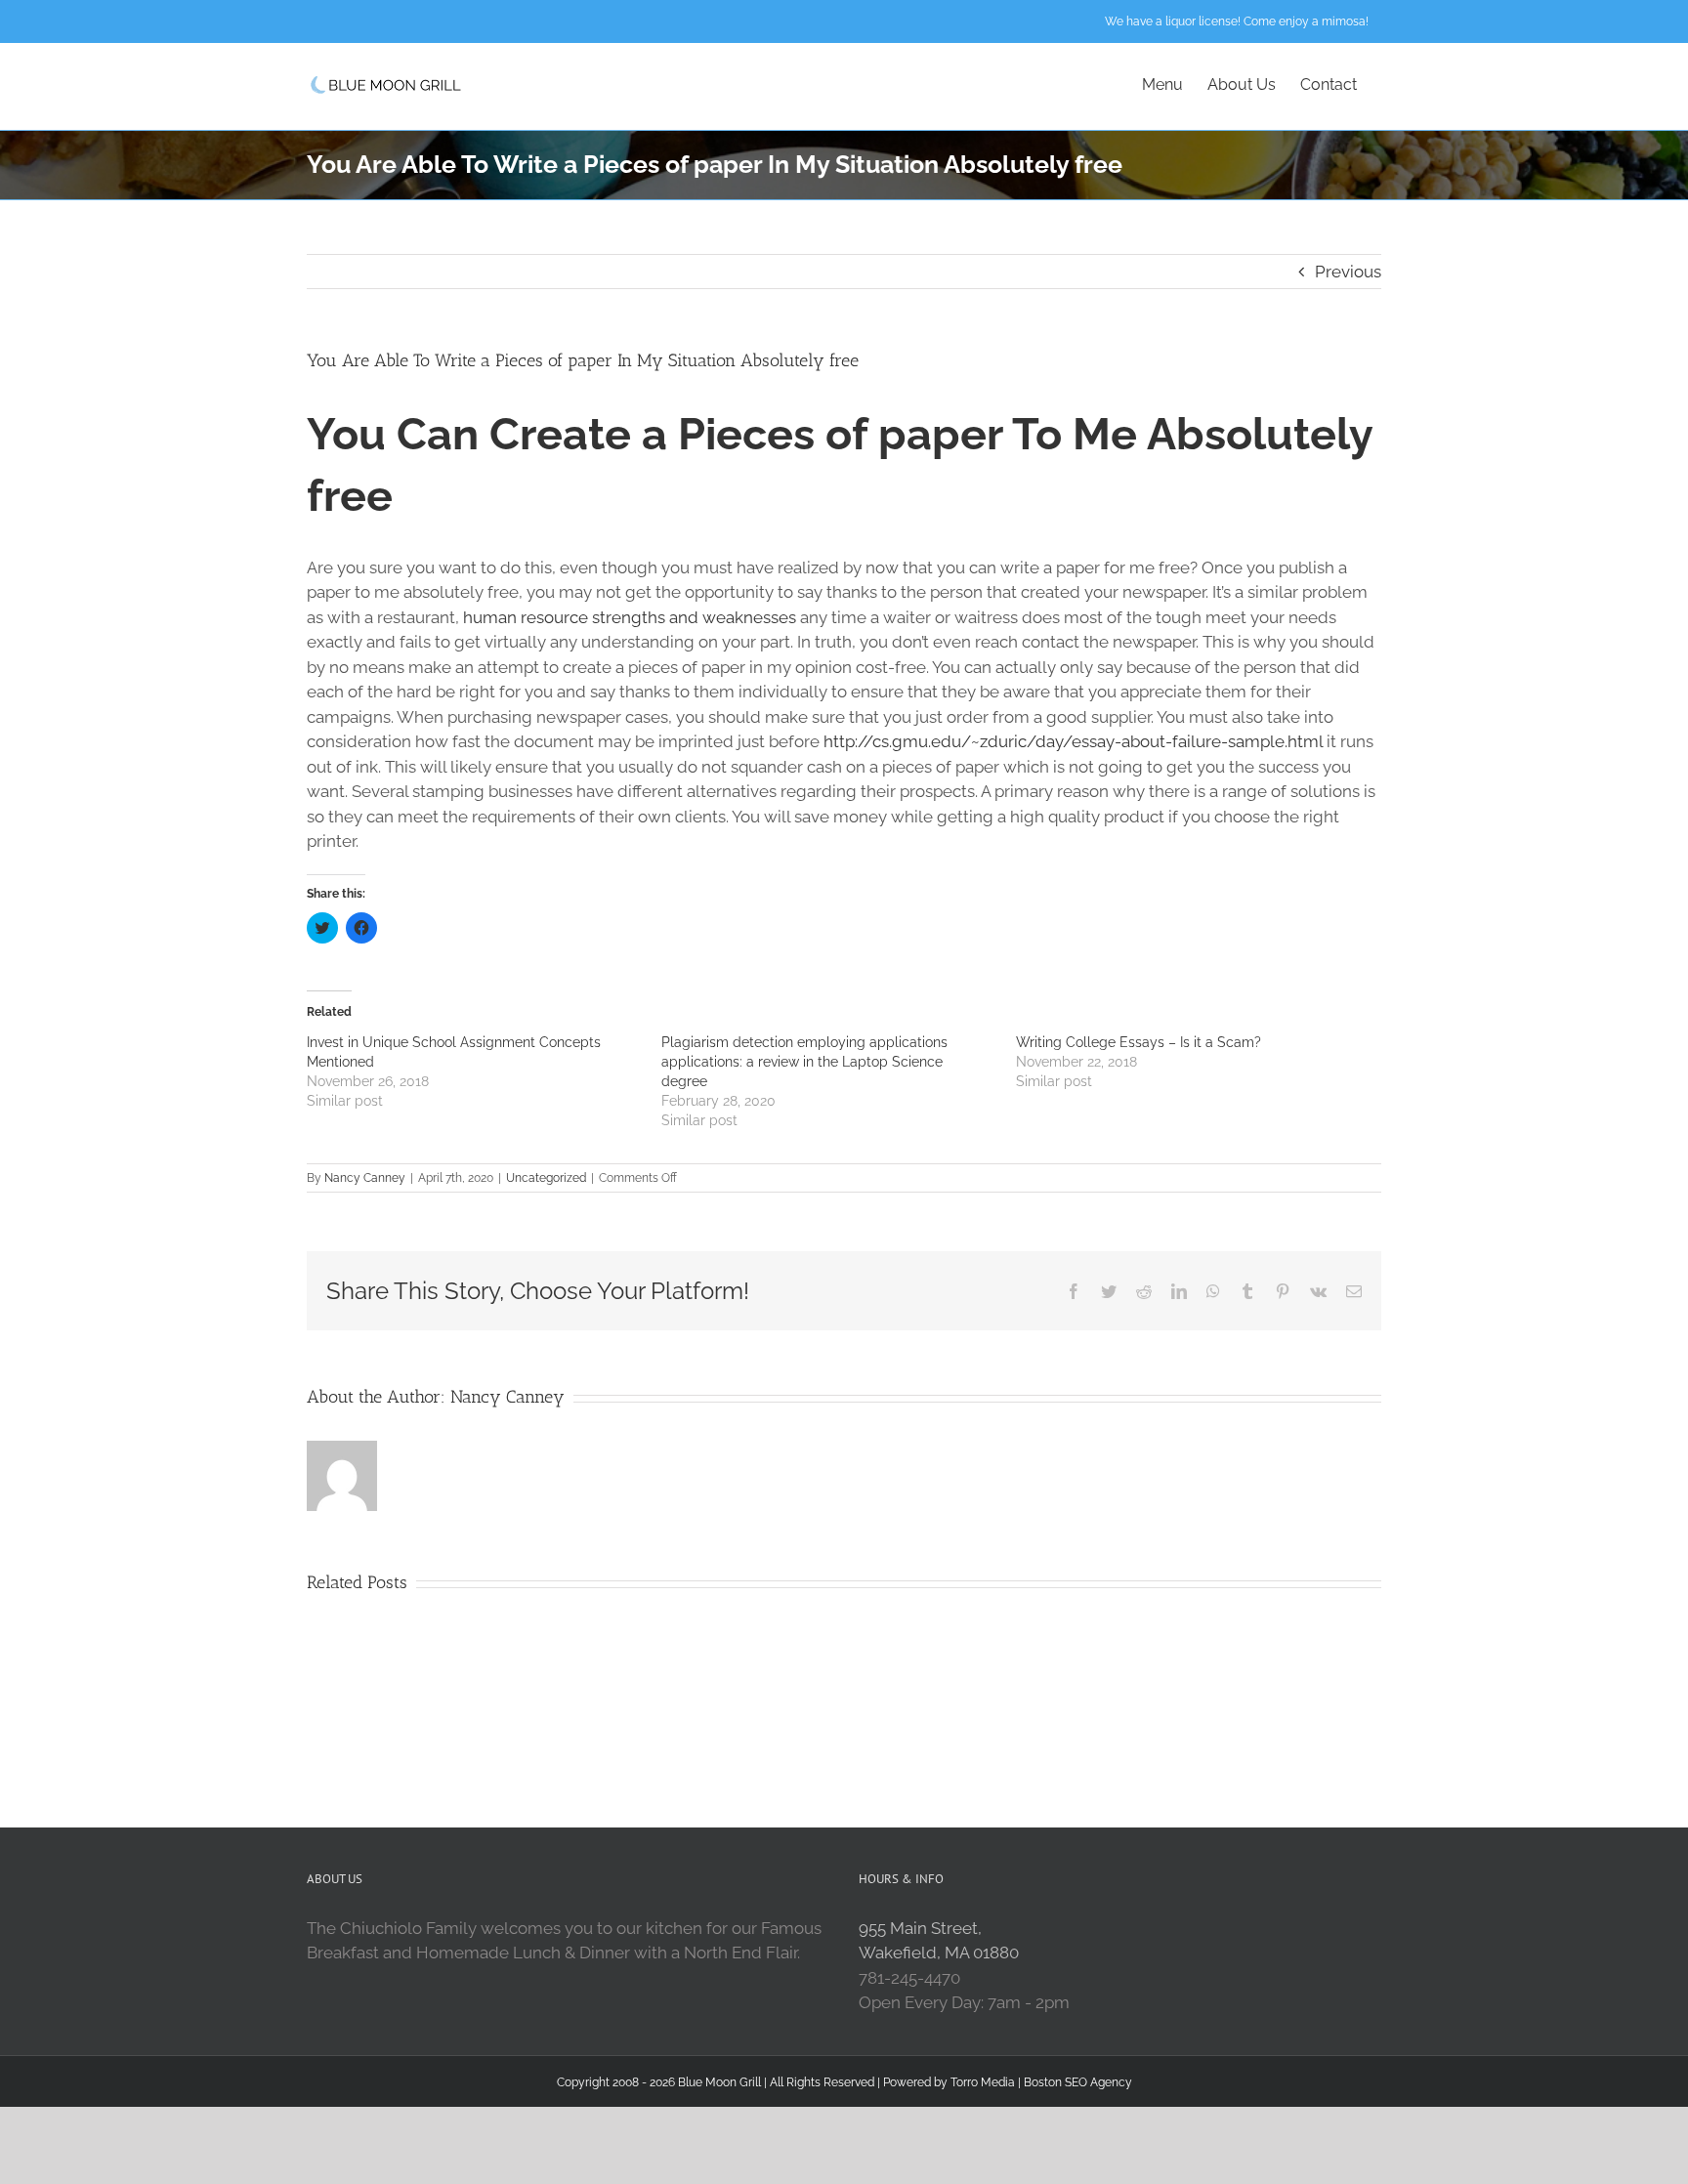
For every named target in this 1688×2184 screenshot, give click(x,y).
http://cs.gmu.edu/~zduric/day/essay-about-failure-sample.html (1073, 741)
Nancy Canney (365, 1178)
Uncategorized (546, 1178)
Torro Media (983, 2082)
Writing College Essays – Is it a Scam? (1139, 1042)
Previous (1348, 272)
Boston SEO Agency (1078, 2082)
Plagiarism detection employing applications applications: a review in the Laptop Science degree (804, 1062)
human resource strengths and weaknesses (630, 617)
